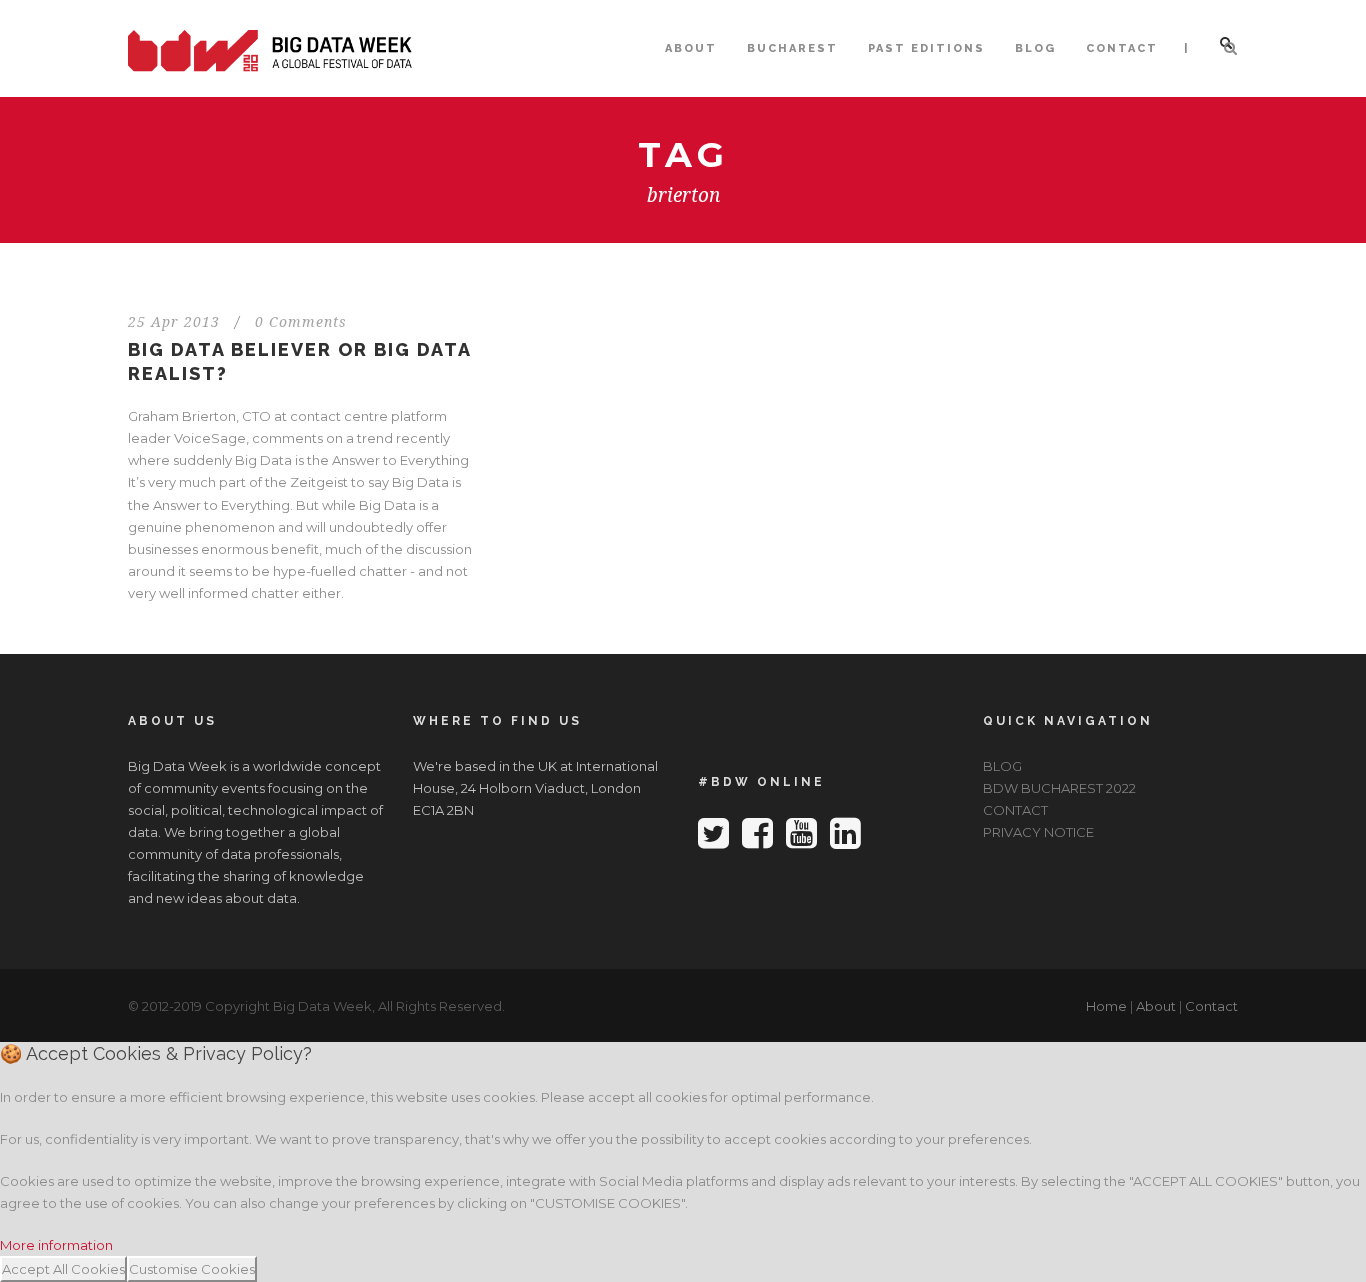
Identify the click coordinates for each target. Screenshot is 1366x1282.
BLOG (1035, 48)
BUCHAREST (792, 48)
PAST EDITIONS (926, 48)
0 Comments (301, 322)
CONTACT (1122, 48)
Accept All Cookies (63, 1269)
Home (1106, 1006)
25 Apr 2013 (174, 322)
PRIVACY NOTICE (1038, 832)
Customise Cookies (192, 1269)
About (1156, 1006)
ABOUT (691, 48)
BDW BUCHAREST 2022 (1059, 788)
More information (56, 1245)
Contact (1211, 1006)
